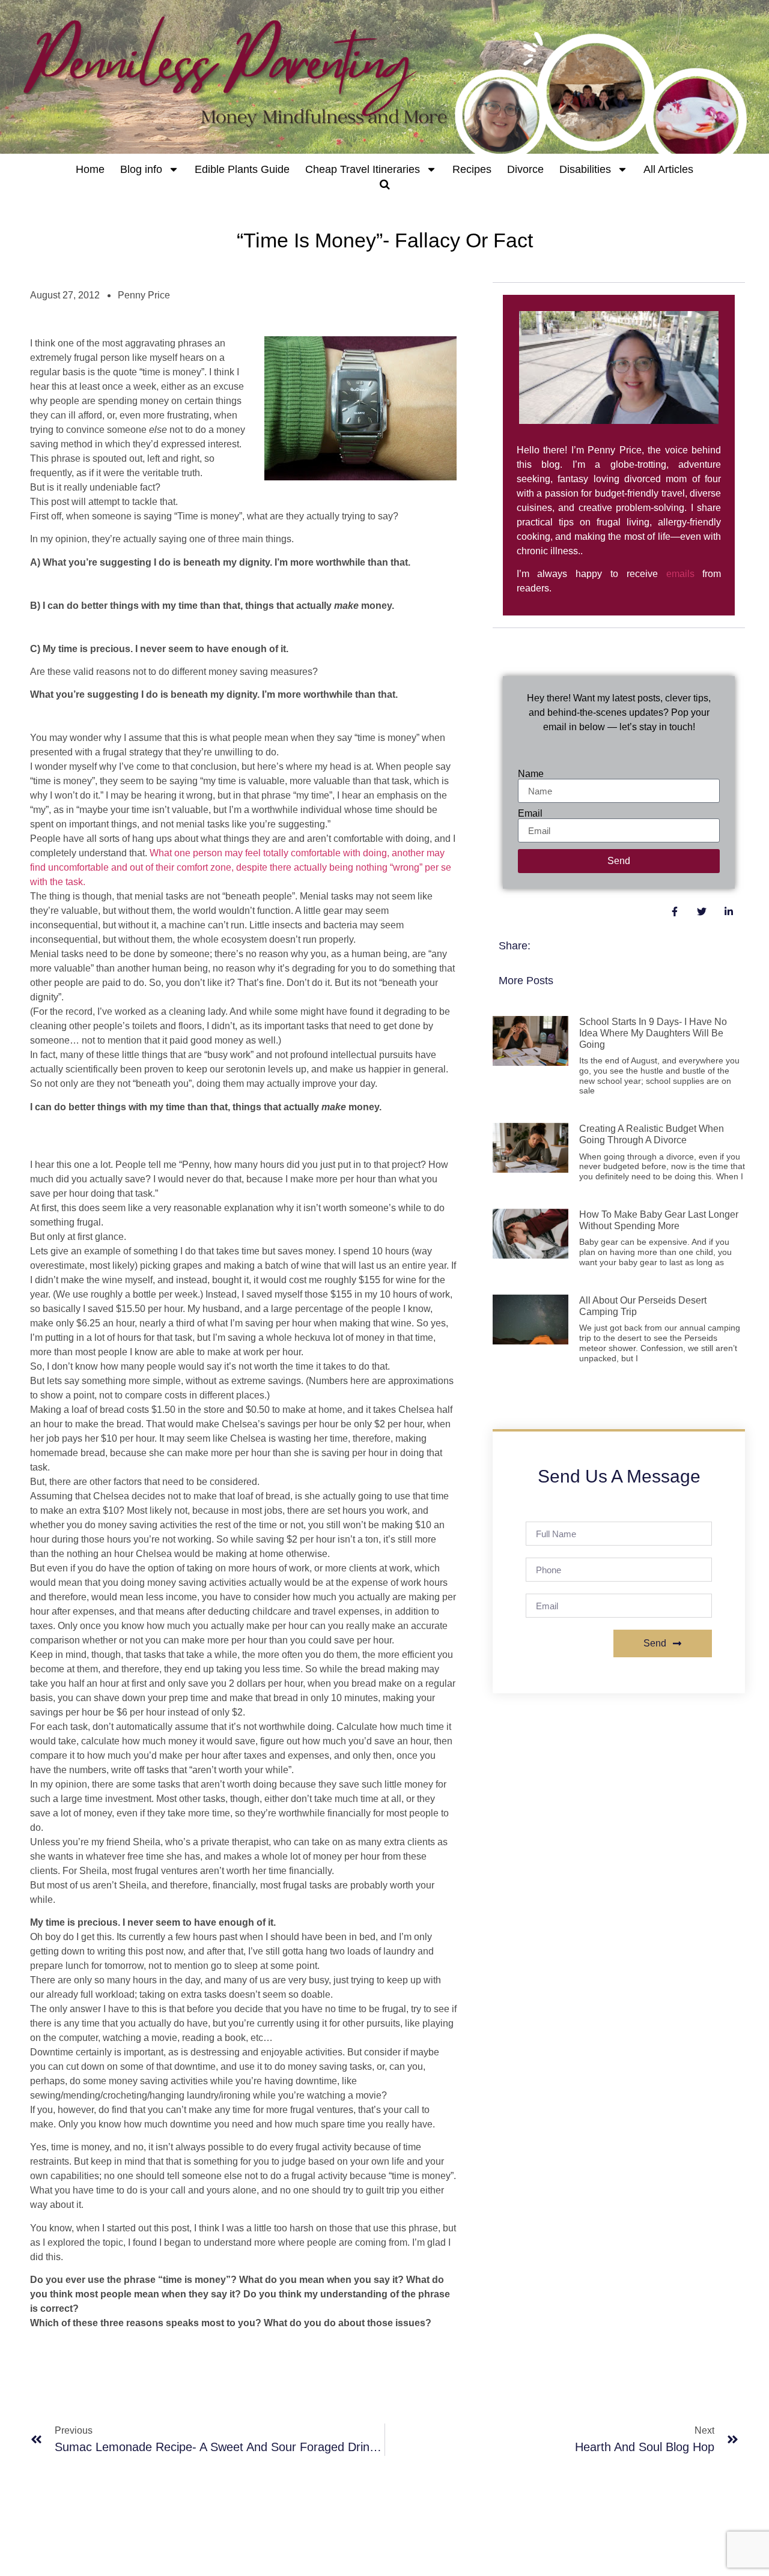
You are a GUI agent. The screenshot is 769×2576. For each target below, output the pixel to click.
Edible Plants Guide (242, 169)
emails (680, 574)
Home (90, 169)
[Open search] (385, 184)
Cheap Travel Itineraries (363, 169)
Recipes (472, 169)
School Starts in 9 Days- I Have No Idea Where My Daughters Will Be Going (653, 1033)
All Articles (668, 169)
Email (530, 814)
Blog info (141, 169)
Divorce (525, 169)
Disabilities (585, 169)
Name (531, 774)
